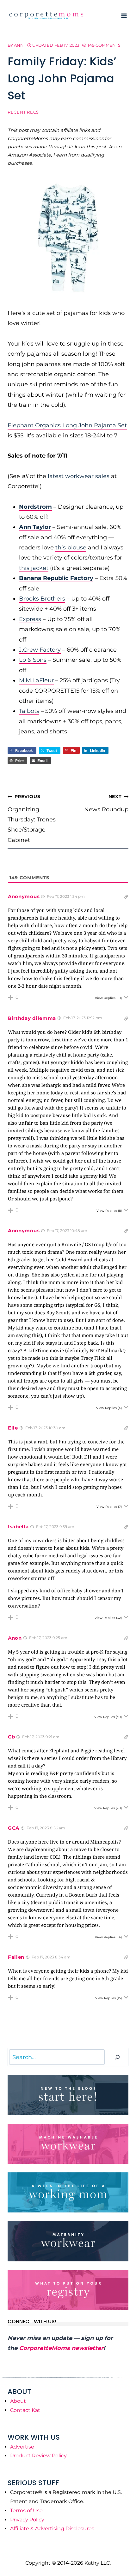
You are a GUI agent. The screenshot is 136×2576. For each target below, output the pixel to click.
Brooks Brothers (42, 599)
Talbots (29, 711)
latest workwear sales (79, 476)
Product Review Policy (38, 2456)
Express (30, 619)
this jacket (34, 568)
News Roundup (106, 803)
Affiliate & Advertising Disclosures (52, 2529)
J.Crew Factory (40, 650)
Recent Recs (23, 112)
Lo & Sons (33, 660)
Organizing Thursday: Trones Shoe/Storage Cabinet (32, 819)
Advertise (22, 2447)
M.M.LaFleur (36, 680)
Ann (19, 45)
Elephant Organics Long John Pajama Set (67, 425)
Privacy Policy (27, 2520)
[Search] (117, 2057)
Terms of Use (26, 2511)
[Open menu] (124, 16)
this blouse (71, 548)
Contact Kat (25, 2410)
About (18, 2401)
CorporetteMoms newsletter (61, 2348)
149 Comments (104, 45)
